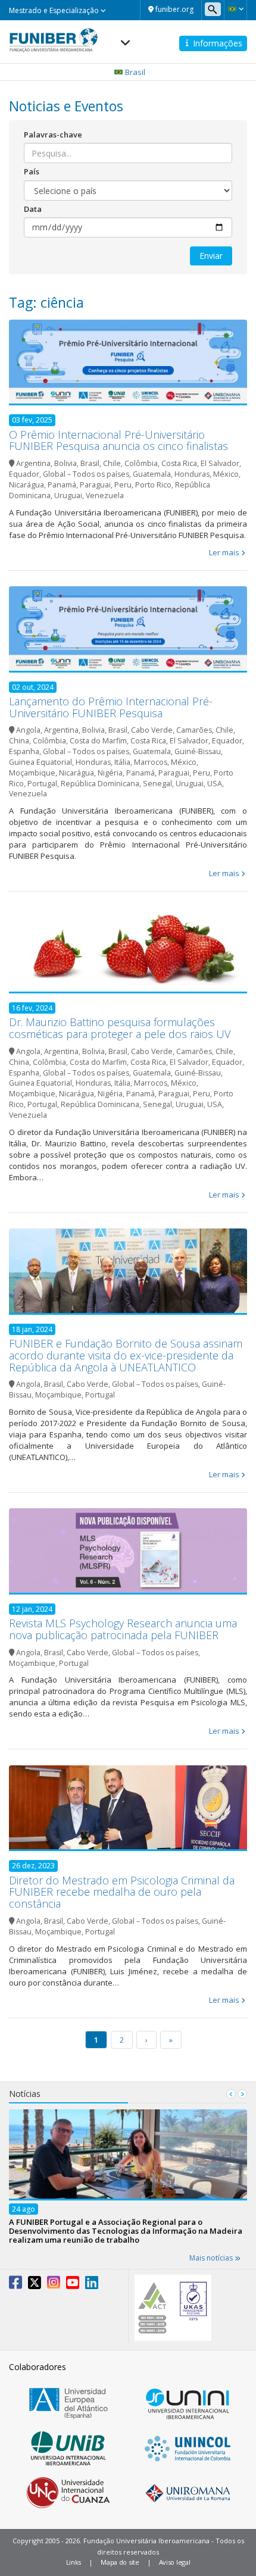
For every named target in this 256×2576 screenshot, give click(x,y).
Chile (112, 463)
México (226, 474)
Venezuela (105, 495)
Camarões (194, 730)
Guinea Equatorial (40, 762)
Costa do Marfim (98, 741)
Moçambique (32, 773)
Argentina (33, 463)
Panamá (62, 485)
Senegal (157, 784)
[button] (235, 9)
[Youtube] (73, 2285)
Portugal (42, 784)
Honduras (192, 474)
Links (74, 2562)
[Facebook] (15, 2285)
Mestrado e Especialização (55, 10)
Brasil (90, 463)
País (32, 171)
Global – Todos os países (86, 474)
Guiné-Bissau (198, 751)
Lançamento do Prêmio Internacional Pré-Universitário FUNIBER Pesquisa (111, 707)
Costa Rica (179, 463)
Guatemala (152, 474)
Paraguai (95, 485)
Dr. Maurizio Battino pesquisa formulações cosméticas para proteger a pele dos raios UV (120, 1028)
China (19, 741)
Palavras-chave (53, 135)
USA (215, 784)
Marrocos (151, 762)
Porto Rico (153, 485)
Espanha (24, 751)
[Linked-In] (92, 2285)
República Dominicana (100, 784)
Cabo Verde (152, 730)
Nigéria (110, 773)
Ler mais (224, 552)
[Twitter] (35, 2285)
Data (33, 209)
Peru (123, 485)
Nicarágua (26, 485)
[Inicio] (54, 36)
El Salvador (220, 463)
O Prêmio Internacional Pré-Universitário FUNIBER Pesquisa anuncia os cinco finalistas (118, 440)
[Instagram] (54, 2285)
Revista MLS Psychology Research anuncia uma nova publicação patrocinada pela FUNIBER (123, 1629)
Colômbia (141, 463)
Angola (28, 730)
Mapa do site (120, 2562)
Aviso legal (175, 2562)
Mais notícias (212, 2258)
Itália (122, 762)
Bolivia (65, 463)
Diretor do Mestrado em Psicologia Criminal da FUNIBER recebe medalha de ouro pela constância (122, 1892)
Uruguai (68, 495)
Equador (24, 474)
